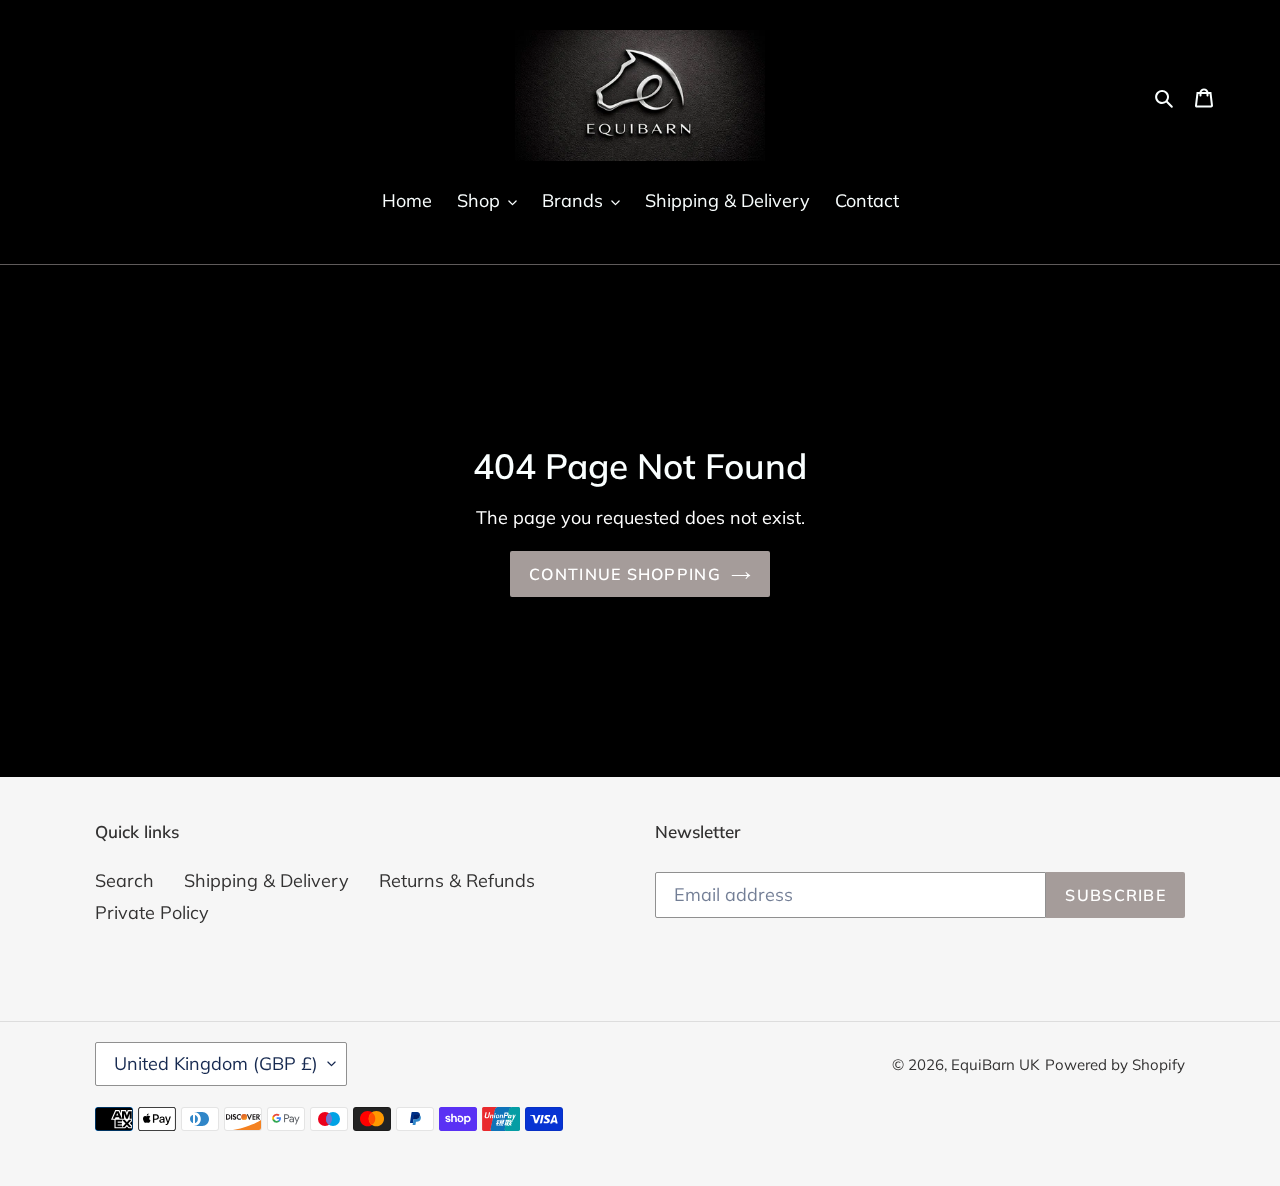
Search (124, 880)
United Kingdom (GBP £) (216, 1063)
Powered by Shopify (1115, 1064)
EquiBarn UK (995, 1064)
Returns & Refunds (457, 880)
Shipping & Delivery (266, 880)
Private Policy (152, 912)
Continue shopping (625, 574)
